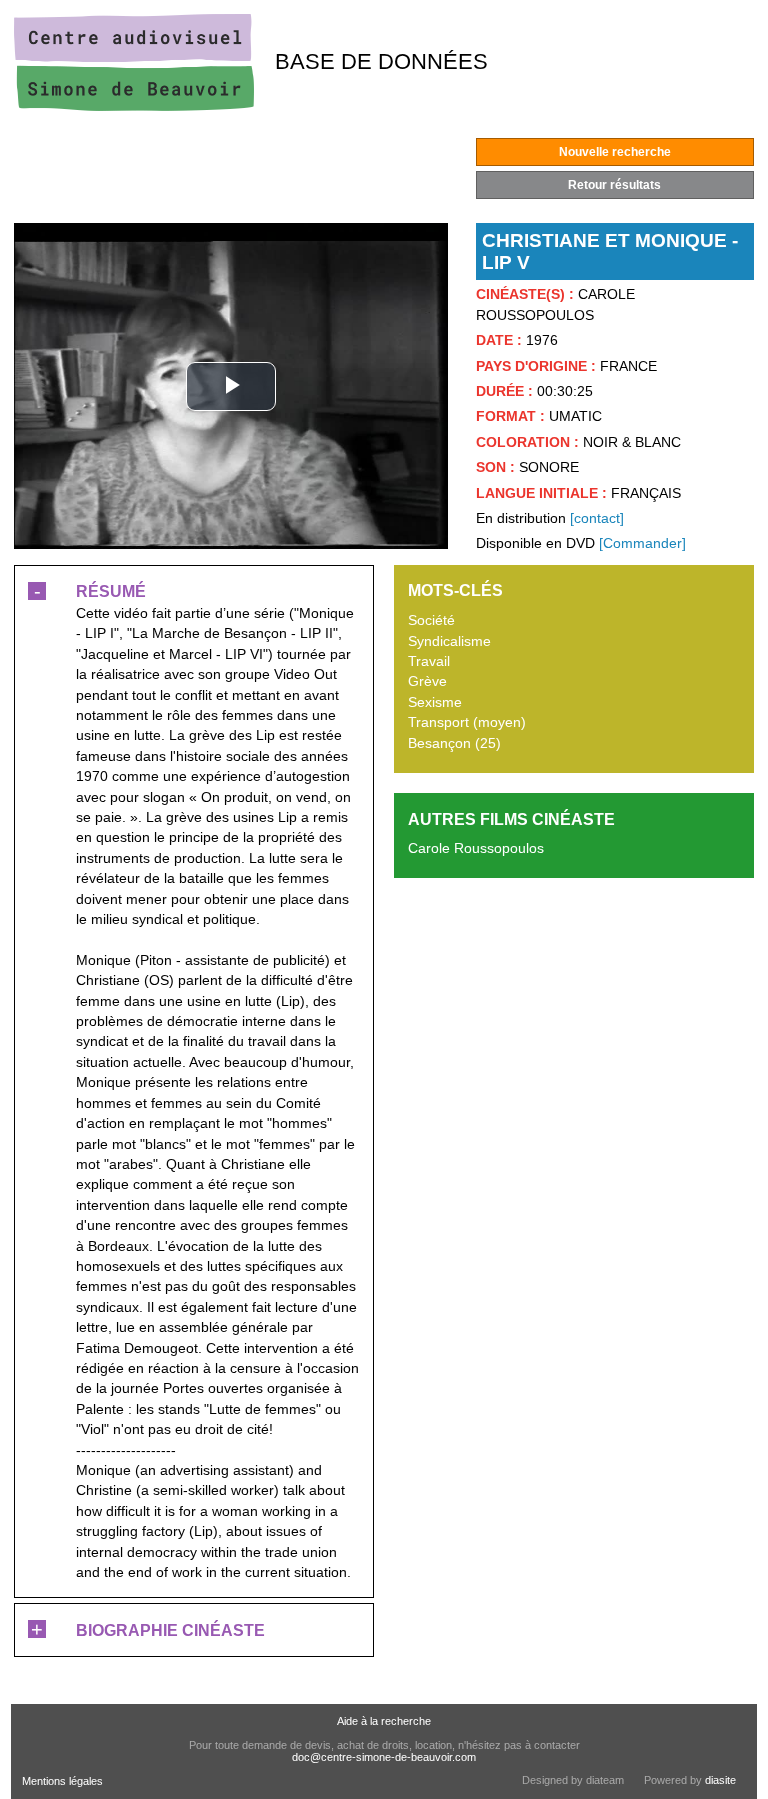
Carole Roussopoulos (476, 848)
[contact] (597, 518)
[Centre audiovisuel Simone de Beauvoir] (134, 106)
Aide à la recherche (384, 1721)
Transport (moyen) (467, 722)
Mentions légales (62, 1781)
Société (431, 620)
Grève (427, 681)
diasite (720, 1780)
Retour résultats (614, 185)
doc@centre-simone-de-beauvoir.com (384, 1757)
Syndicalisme (449, 641)
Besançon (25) (454, 743)
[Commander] (642, 543)
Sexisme (435, 702)
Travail (429, 661)
